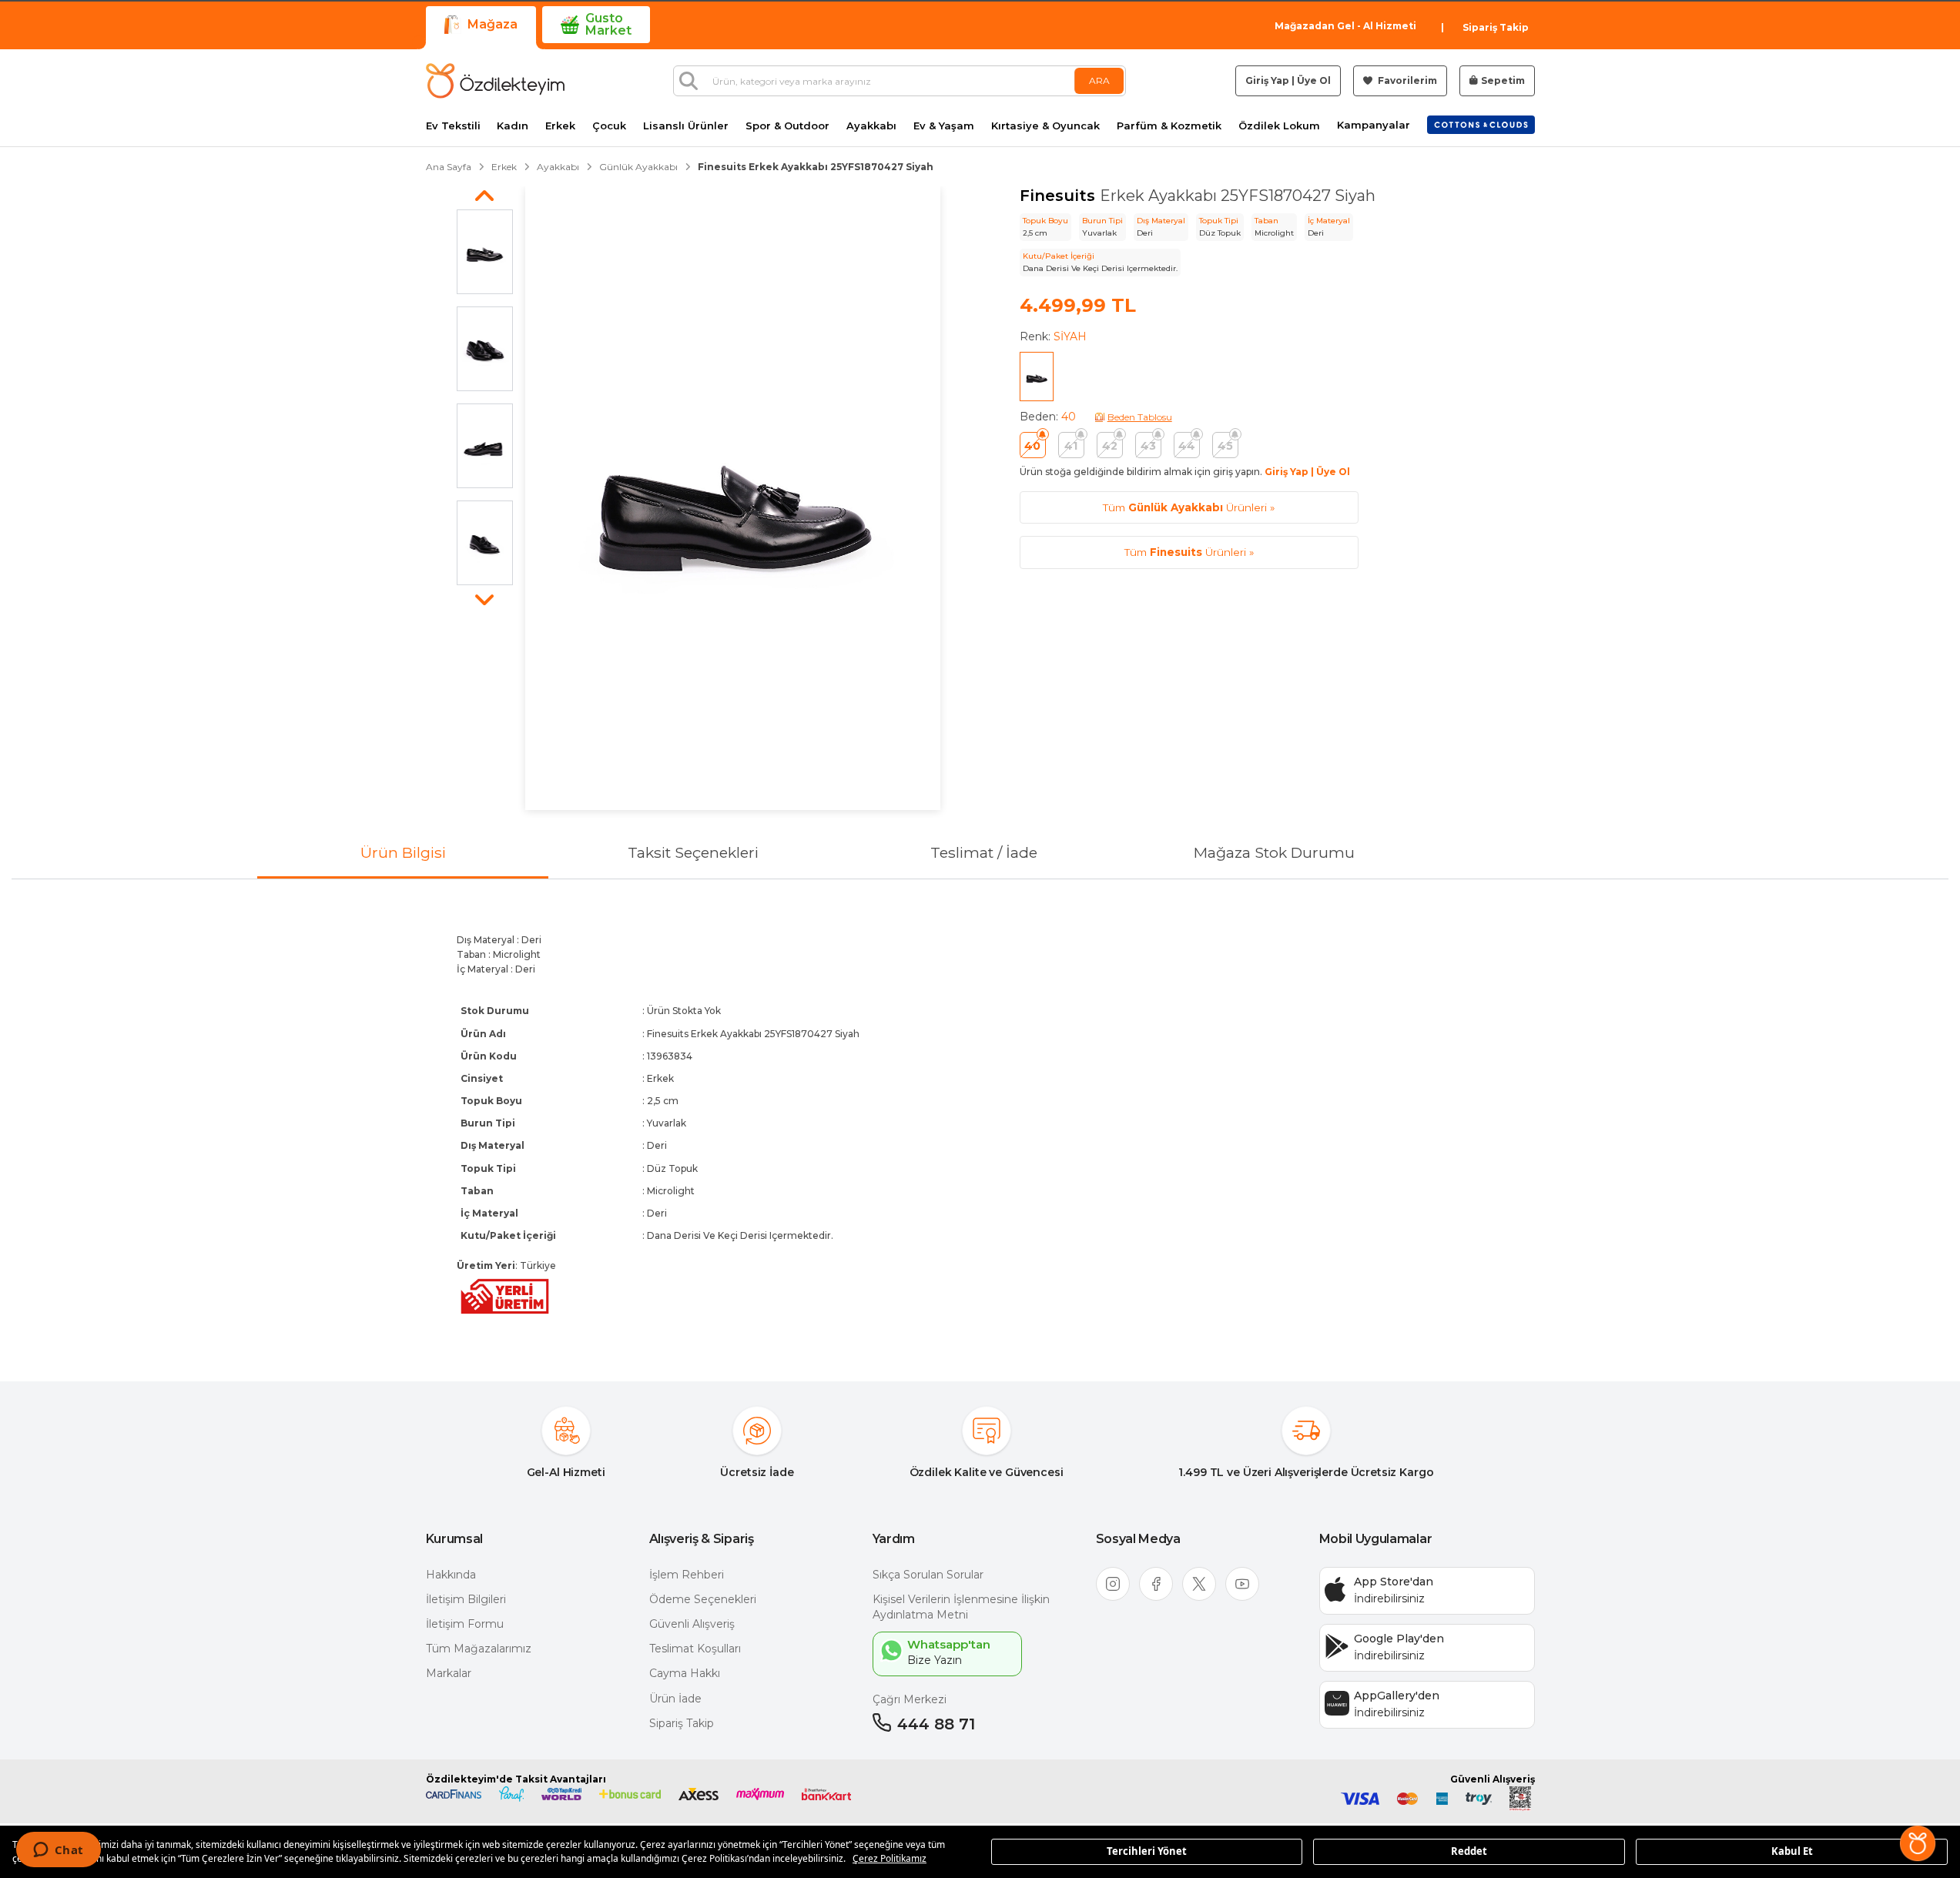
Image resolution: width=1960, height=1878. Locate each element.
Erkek (560, 126)
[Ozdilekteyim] (495, 81)
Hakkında (451, 1575)
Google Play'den (1399, 1639)
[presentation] (980, 1118)
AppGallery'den (1397, 1696)
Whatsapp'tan (949, 1644)
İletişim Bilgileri (466, 1599)
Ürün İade (675, 1699)
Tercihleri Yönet (1147, 1851)
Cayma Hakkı (685, 1673)
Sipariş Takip (1496, 27)
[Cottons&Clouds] (1481, 125)
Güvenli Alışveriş (692, 1624)
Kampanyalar (1374, 125)
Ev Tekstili (453, 126)
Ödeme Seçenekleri (703, 1599)
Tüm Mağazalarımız (479, 1649)
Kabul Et (1792, 1851)
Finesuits (1060, 196)
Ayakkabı (871, 126)
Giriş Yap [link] (1267, 80)
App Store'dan (1394, 1582)
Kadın (513, 126)
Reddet (1469, 1851)
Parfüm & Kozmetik (1169, 126)
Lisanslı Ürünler (686, 126)
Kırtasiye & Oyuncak (1045, 126)
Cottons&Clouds (1481, 122)
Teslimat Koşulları (695, 1649)
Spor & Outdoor (787, 126)
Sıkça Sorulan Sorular (928, 1575)
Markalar (449, 1673)
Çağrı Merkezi (910, 1699)
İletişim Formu (465, 1624)
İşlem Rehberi (687, 1575)
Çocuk (609, 126)
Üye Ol (1314, 80)
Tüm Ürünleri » (1189, 507)
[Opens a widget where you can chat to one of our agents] (58, 1851)
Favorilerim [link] (1406, 80)
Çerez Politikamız (890, 1858)
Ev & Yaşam (944, 126)
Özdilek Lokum (1279, 126)
